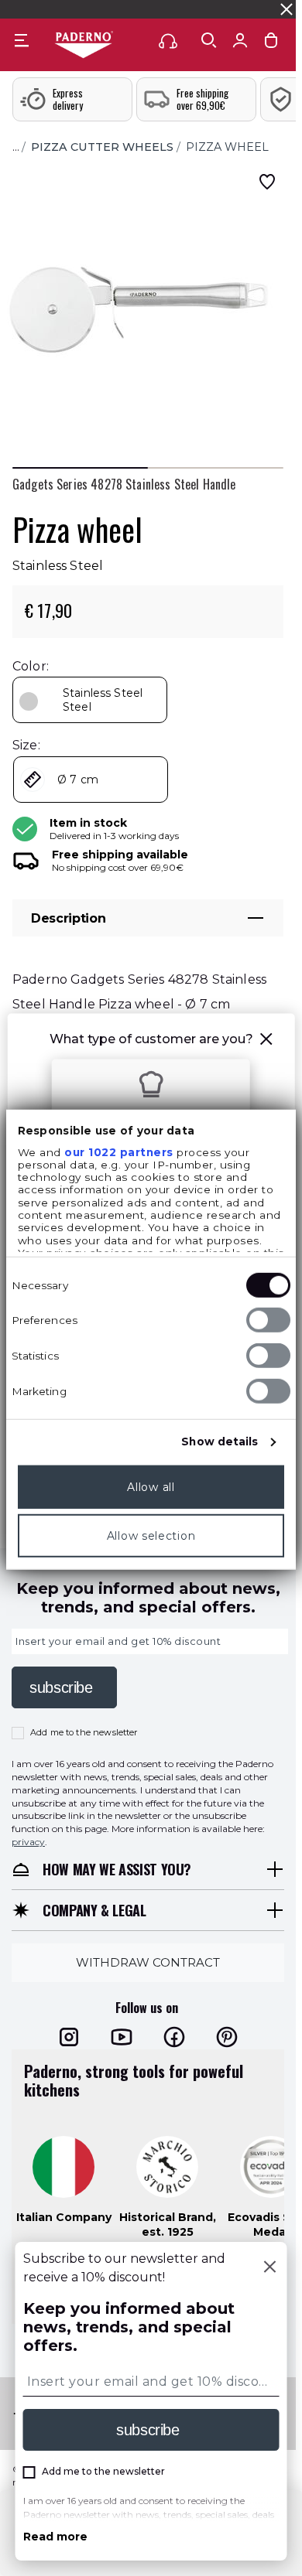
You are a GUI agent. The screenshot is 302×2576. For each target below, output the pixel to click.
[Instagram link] (69, 2037)
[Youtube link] (122, 2037)
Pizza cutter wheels (102, 147)
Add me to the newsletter (84, 1732)
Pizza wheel (227, 147)
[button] (266, 1041)
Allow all (151, 1486)
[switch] (268, 1320)
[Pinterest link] (227, 2037)
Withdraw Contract (148, 1962)
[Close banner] (287, 9)
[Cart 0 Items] (271, 44)
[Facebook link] (174, 2037)
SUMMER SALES (45, 9)
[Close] (270, 2268)
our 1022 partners (119, 1152)
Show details (220, 1442)
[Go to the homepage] (84, 46)
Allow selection (151, 1535)
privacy (28, 1842)
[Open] (209, 40)
